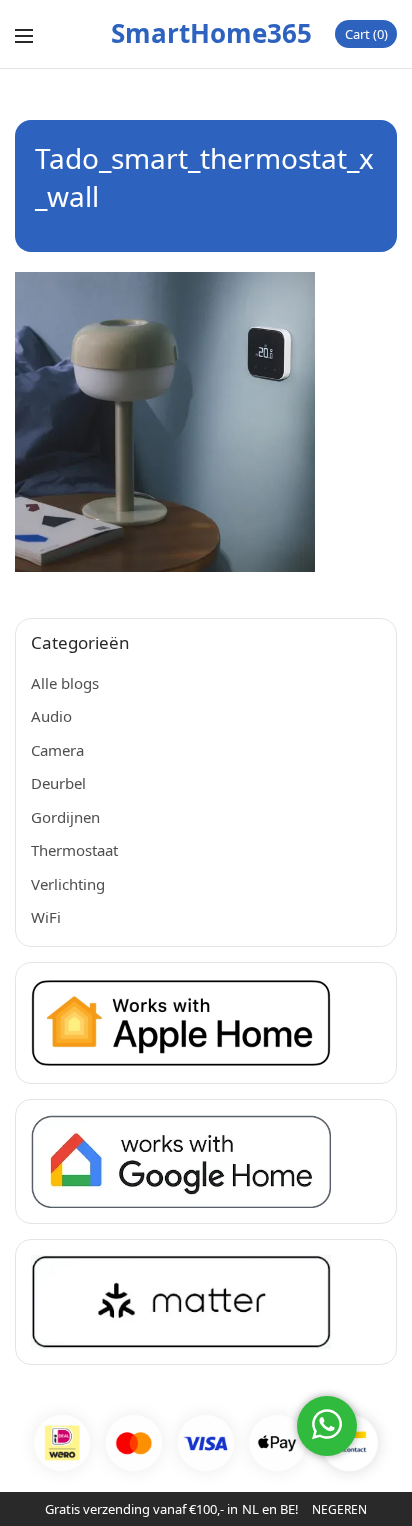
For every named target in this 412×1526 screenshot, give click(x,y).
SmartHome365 (211, 33)
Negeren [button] (339, 1509)
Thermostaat (74, 850)
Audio (51, 716)
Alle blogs (65, 683)
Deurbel (58, 783)
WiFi (46, 917)
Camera (57, 750)
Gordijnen (65, 817)
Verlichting (68, 884)
